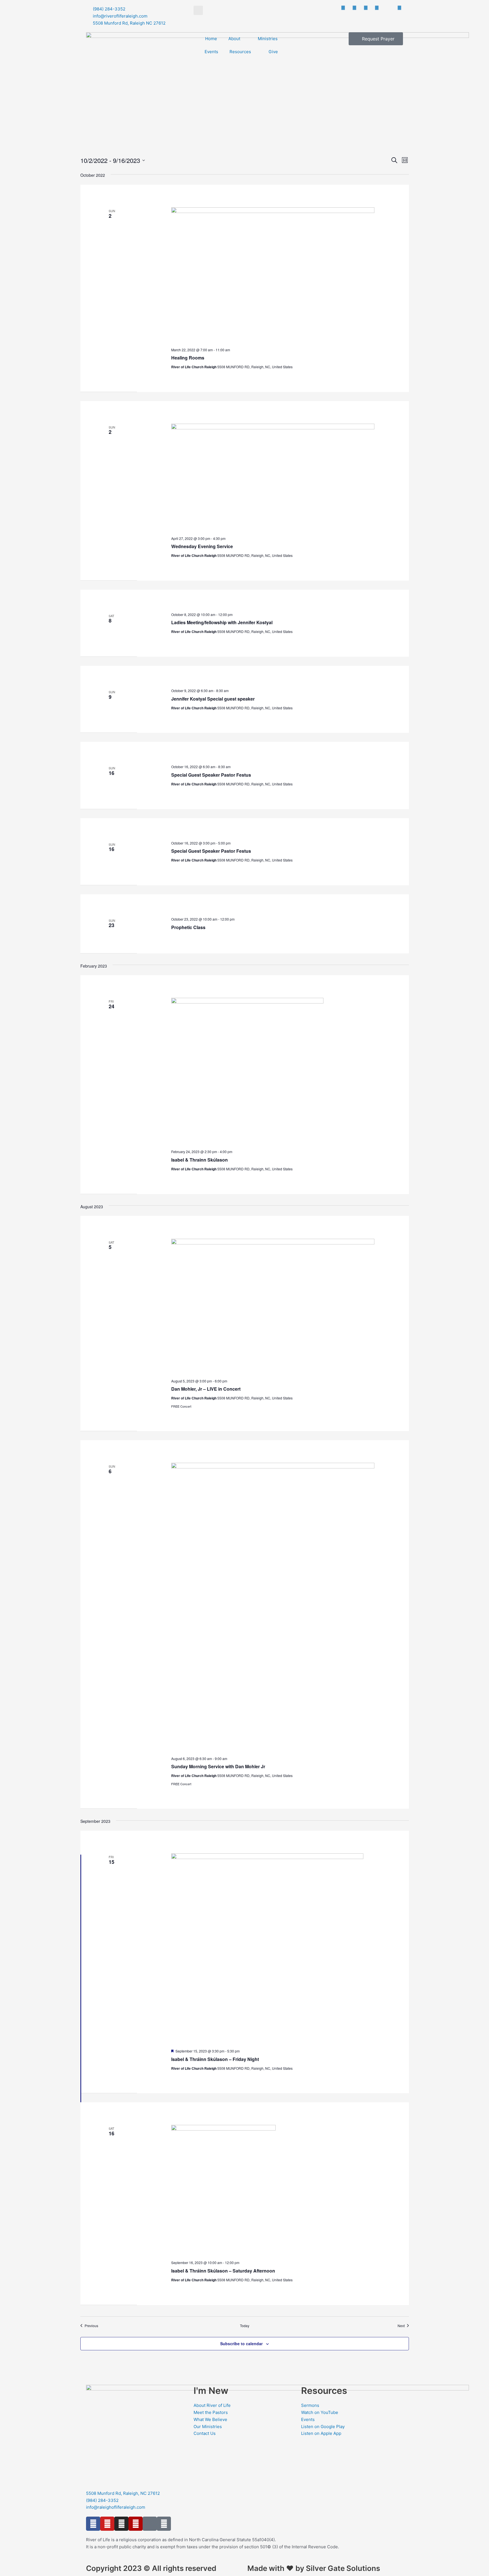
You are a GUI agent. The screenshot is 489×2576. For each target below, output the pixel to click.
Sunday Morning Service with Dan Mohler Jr (218, 1766)
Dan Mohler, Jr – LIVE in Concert (206, 1389)
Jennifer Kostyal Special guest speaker (213, 699)
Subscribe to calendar (241, 2344)
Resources (240, 52)
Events (211, 52)
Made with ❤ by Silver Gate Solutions (314, 2568)
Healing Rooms (188, 358)
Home (211, 39)
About (234, 39)
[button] (198, 10)
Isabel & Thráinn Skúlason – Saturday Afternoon (223, 2271)
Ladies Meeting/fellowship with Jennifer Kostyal (222, 622)
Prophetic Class (188, 927)
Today (245, 2326)
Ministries (268, 39)
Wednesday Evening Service (202, 546)
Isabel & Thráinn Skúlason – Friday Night (215, 2059)
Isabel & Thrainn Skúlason (200, 1160)
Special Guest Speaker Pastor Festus (211, 775)
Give (273, 52)
